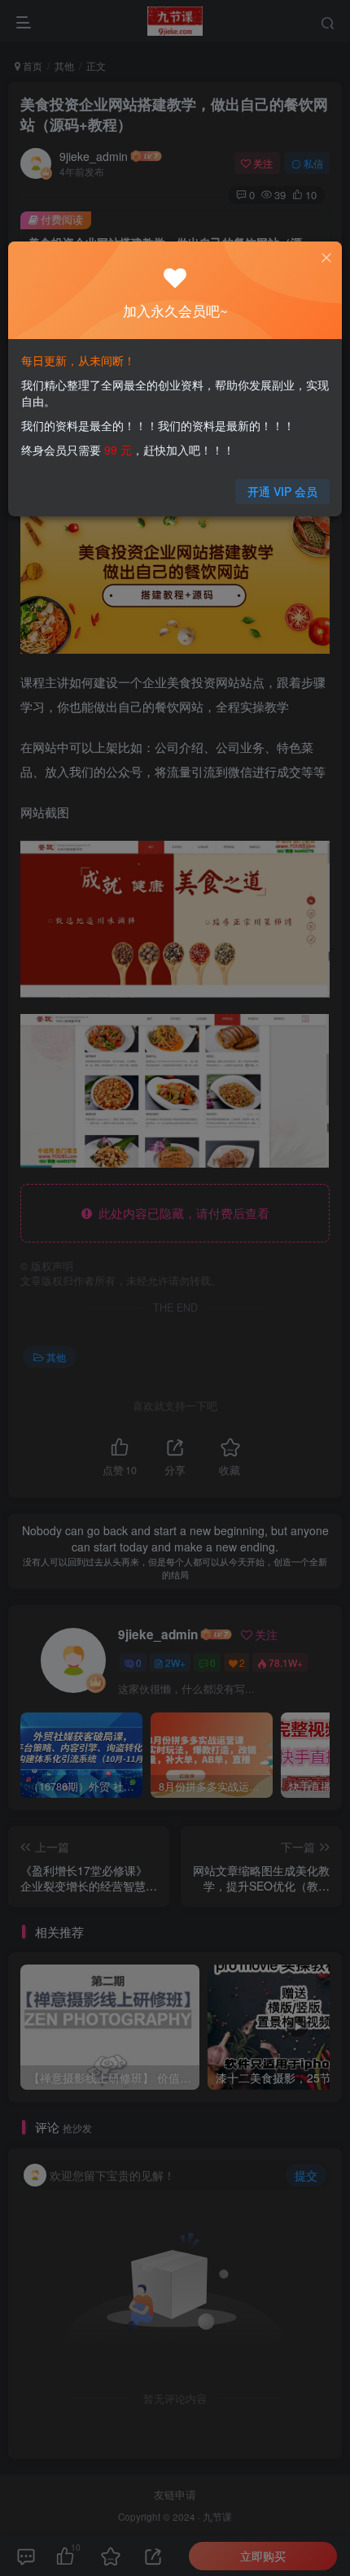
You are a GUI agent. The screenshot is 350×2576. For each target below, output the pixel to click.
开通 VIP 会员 (282, 491)
